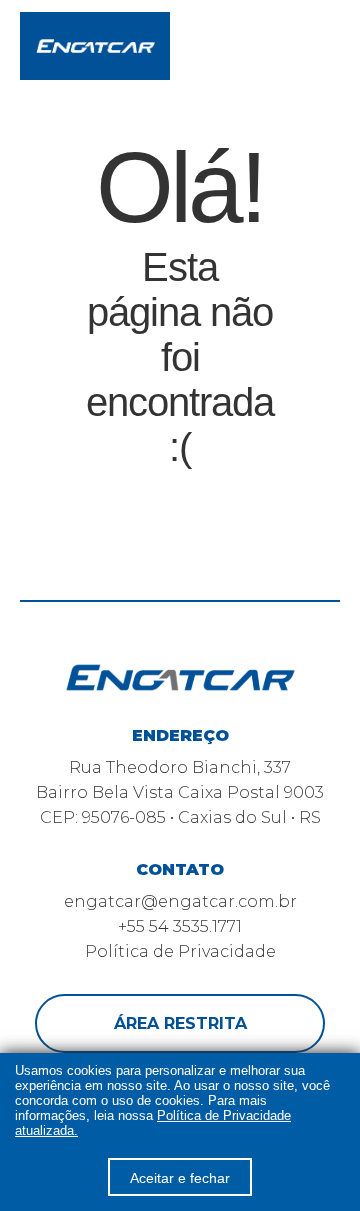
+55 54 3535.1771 (180, 926)
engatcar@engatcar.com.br (180, 901)
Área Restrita (180, 1023)
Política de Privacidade (180, 951)
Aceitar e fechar (180, 1178)
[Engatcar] (95, 47)
